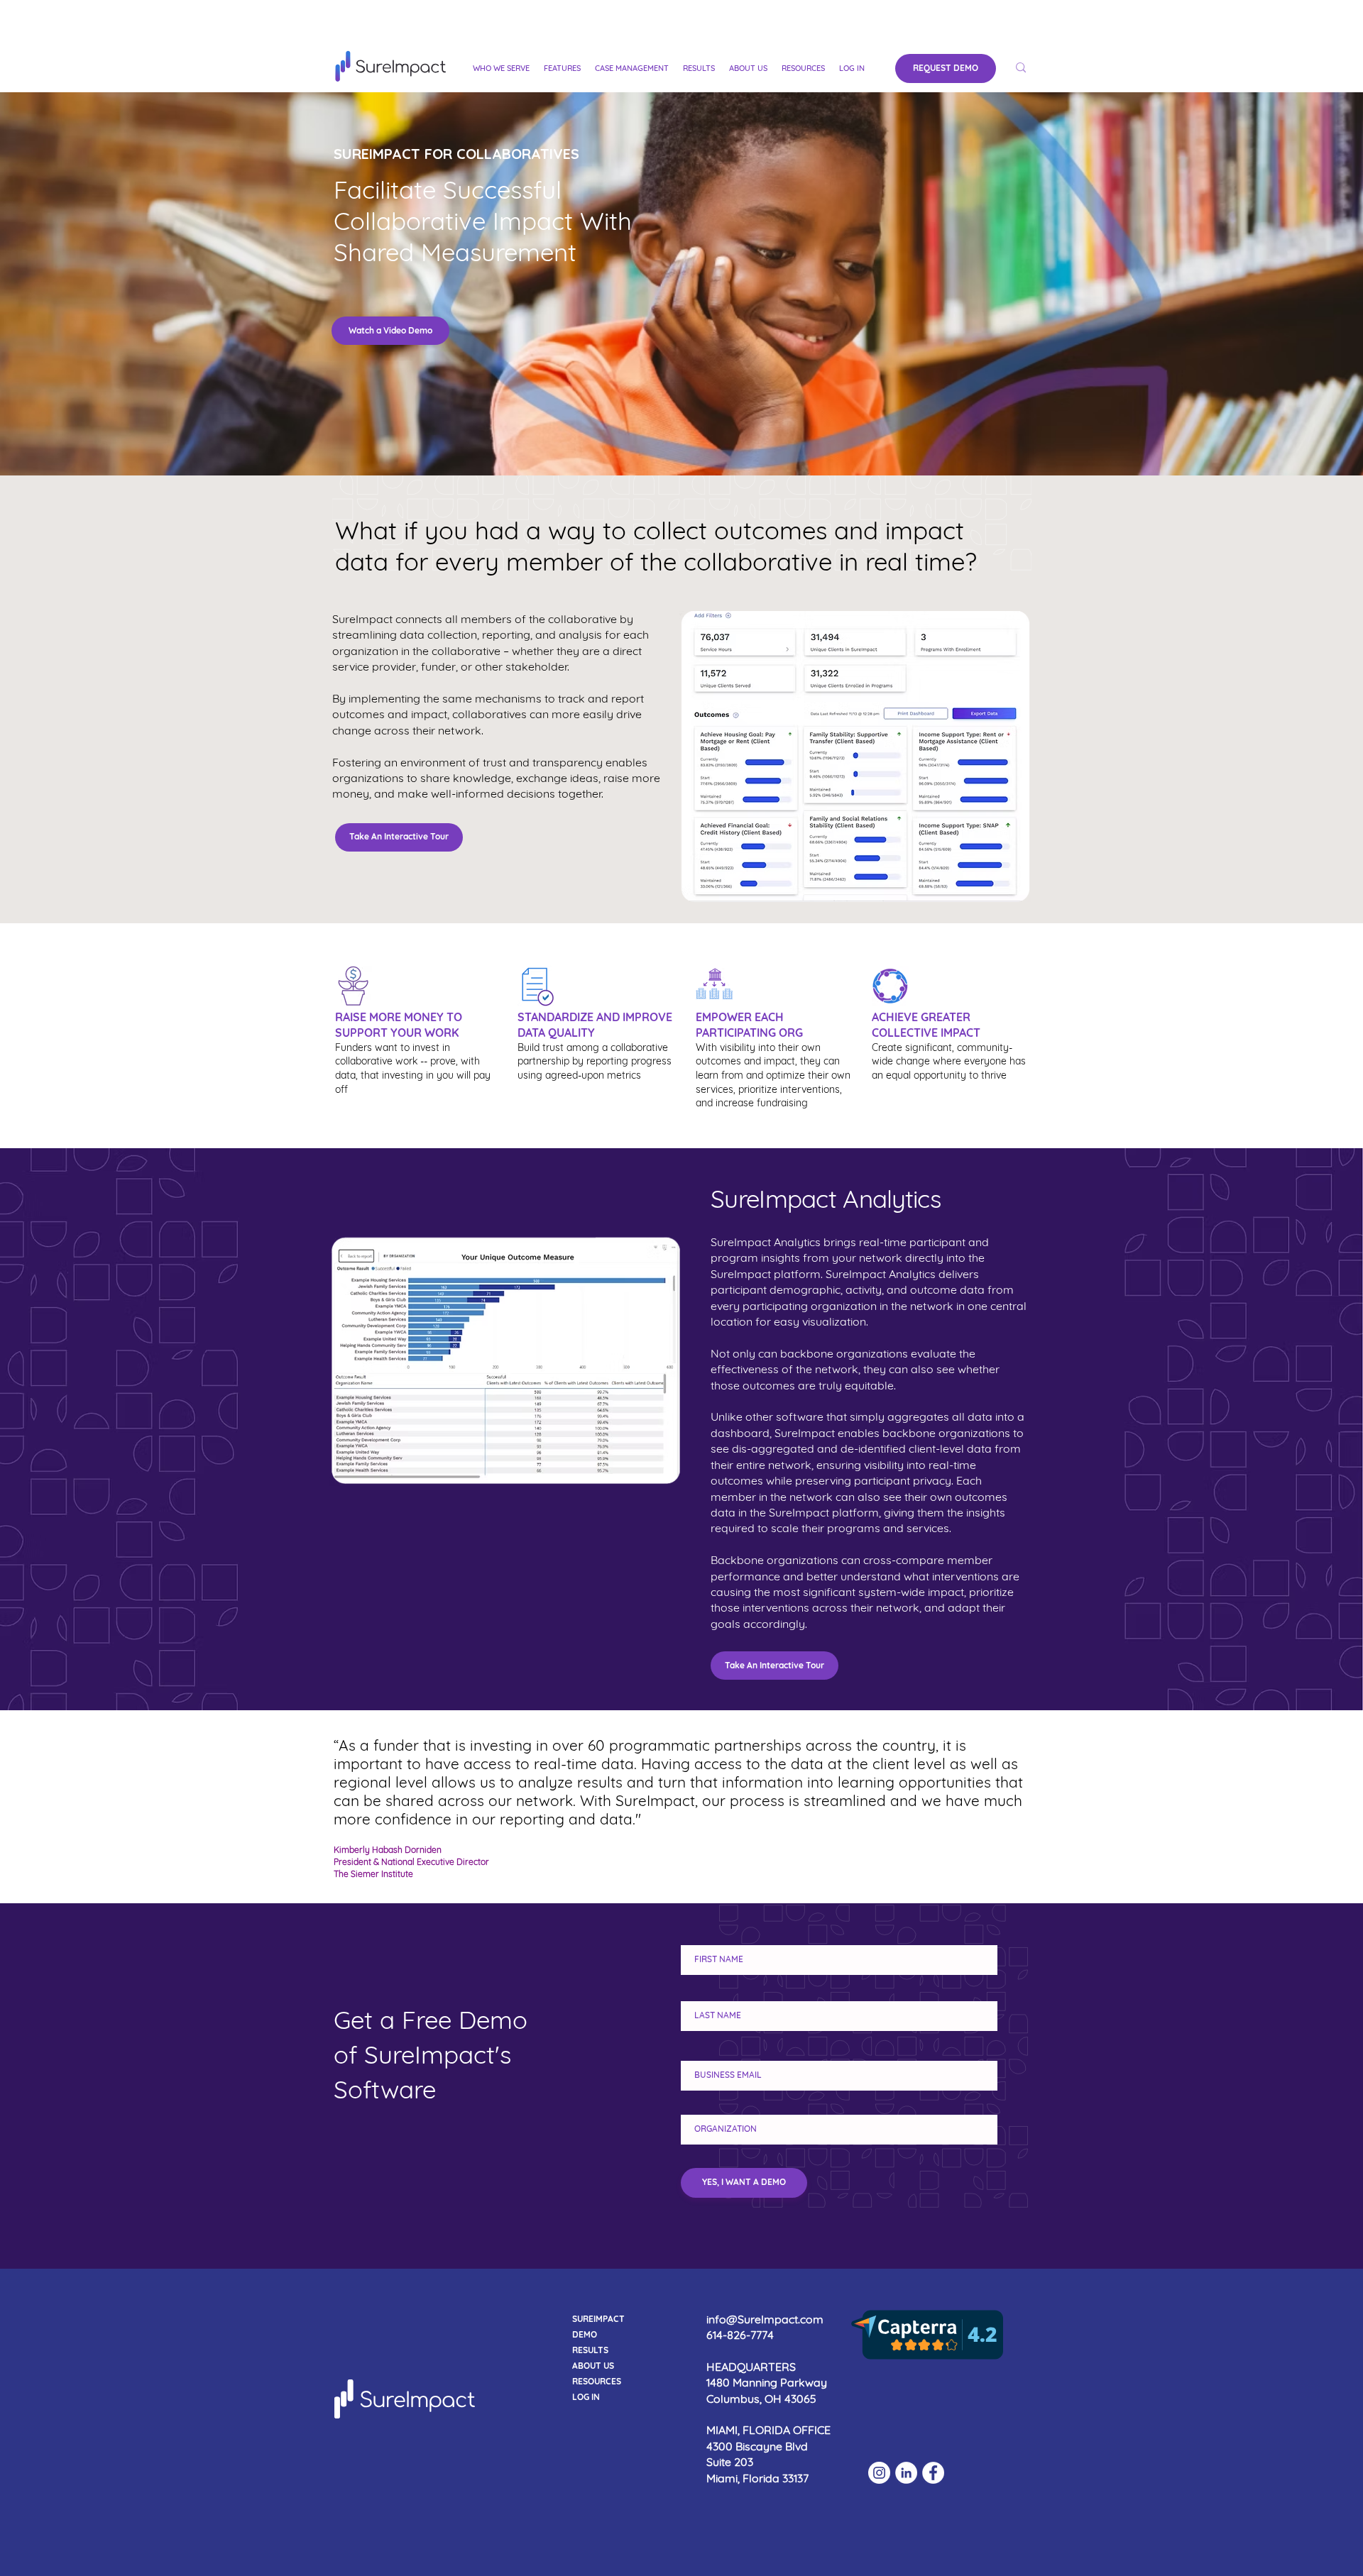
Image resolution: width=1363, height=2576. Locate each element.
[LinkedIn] (906, 2473)
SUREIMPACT (598, 2319)
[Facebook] (933, 2473)
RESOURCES (597, 2381)
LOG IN (586, 2397)
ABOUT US (593, 2366)
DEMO (585, 2334)
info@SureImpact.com (765, 2319)
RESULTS (590, 2350)
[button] (501, 68)
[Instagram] (879, 2473)
